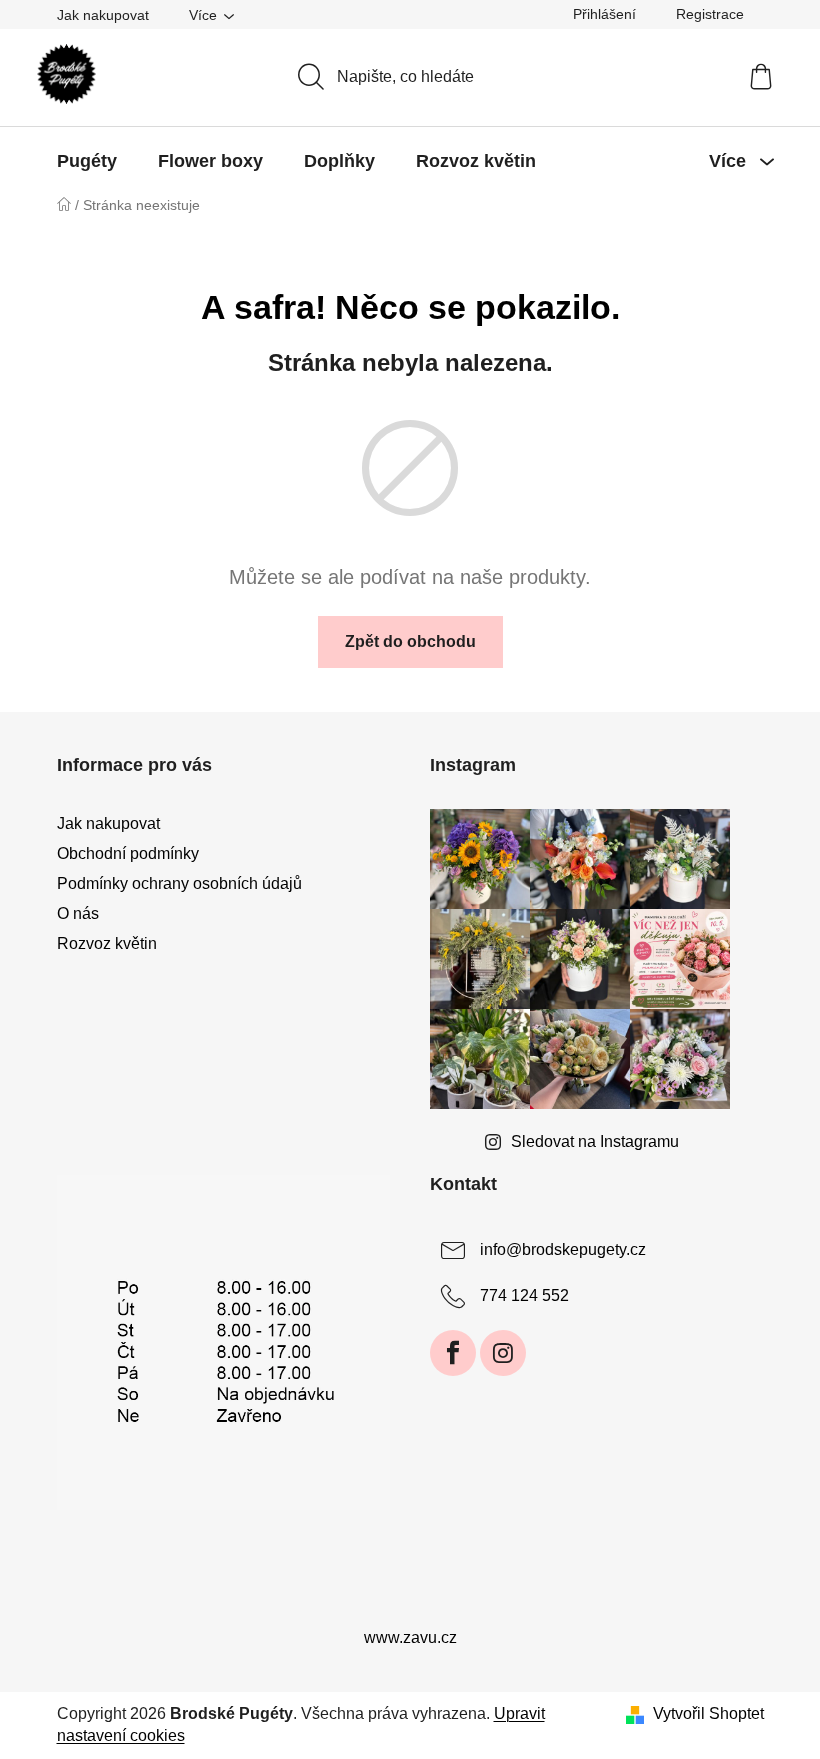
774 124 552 (524, 1295)
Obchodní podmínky (128, 853)
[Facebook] (453, 1353)
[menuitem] (87, 161)
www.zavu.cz (410, 1637)
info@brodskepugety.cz (563, 1249)
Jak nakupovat (103, 15)
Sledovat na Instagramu (595, 1141)
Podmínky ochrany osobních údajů (179, 883)
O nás (78, 913)
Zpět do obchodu (410, 641)
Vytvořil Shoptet (708, 1713)
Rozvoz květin (107, 943)
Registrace (710, 14)
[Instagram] (503, 1353)
